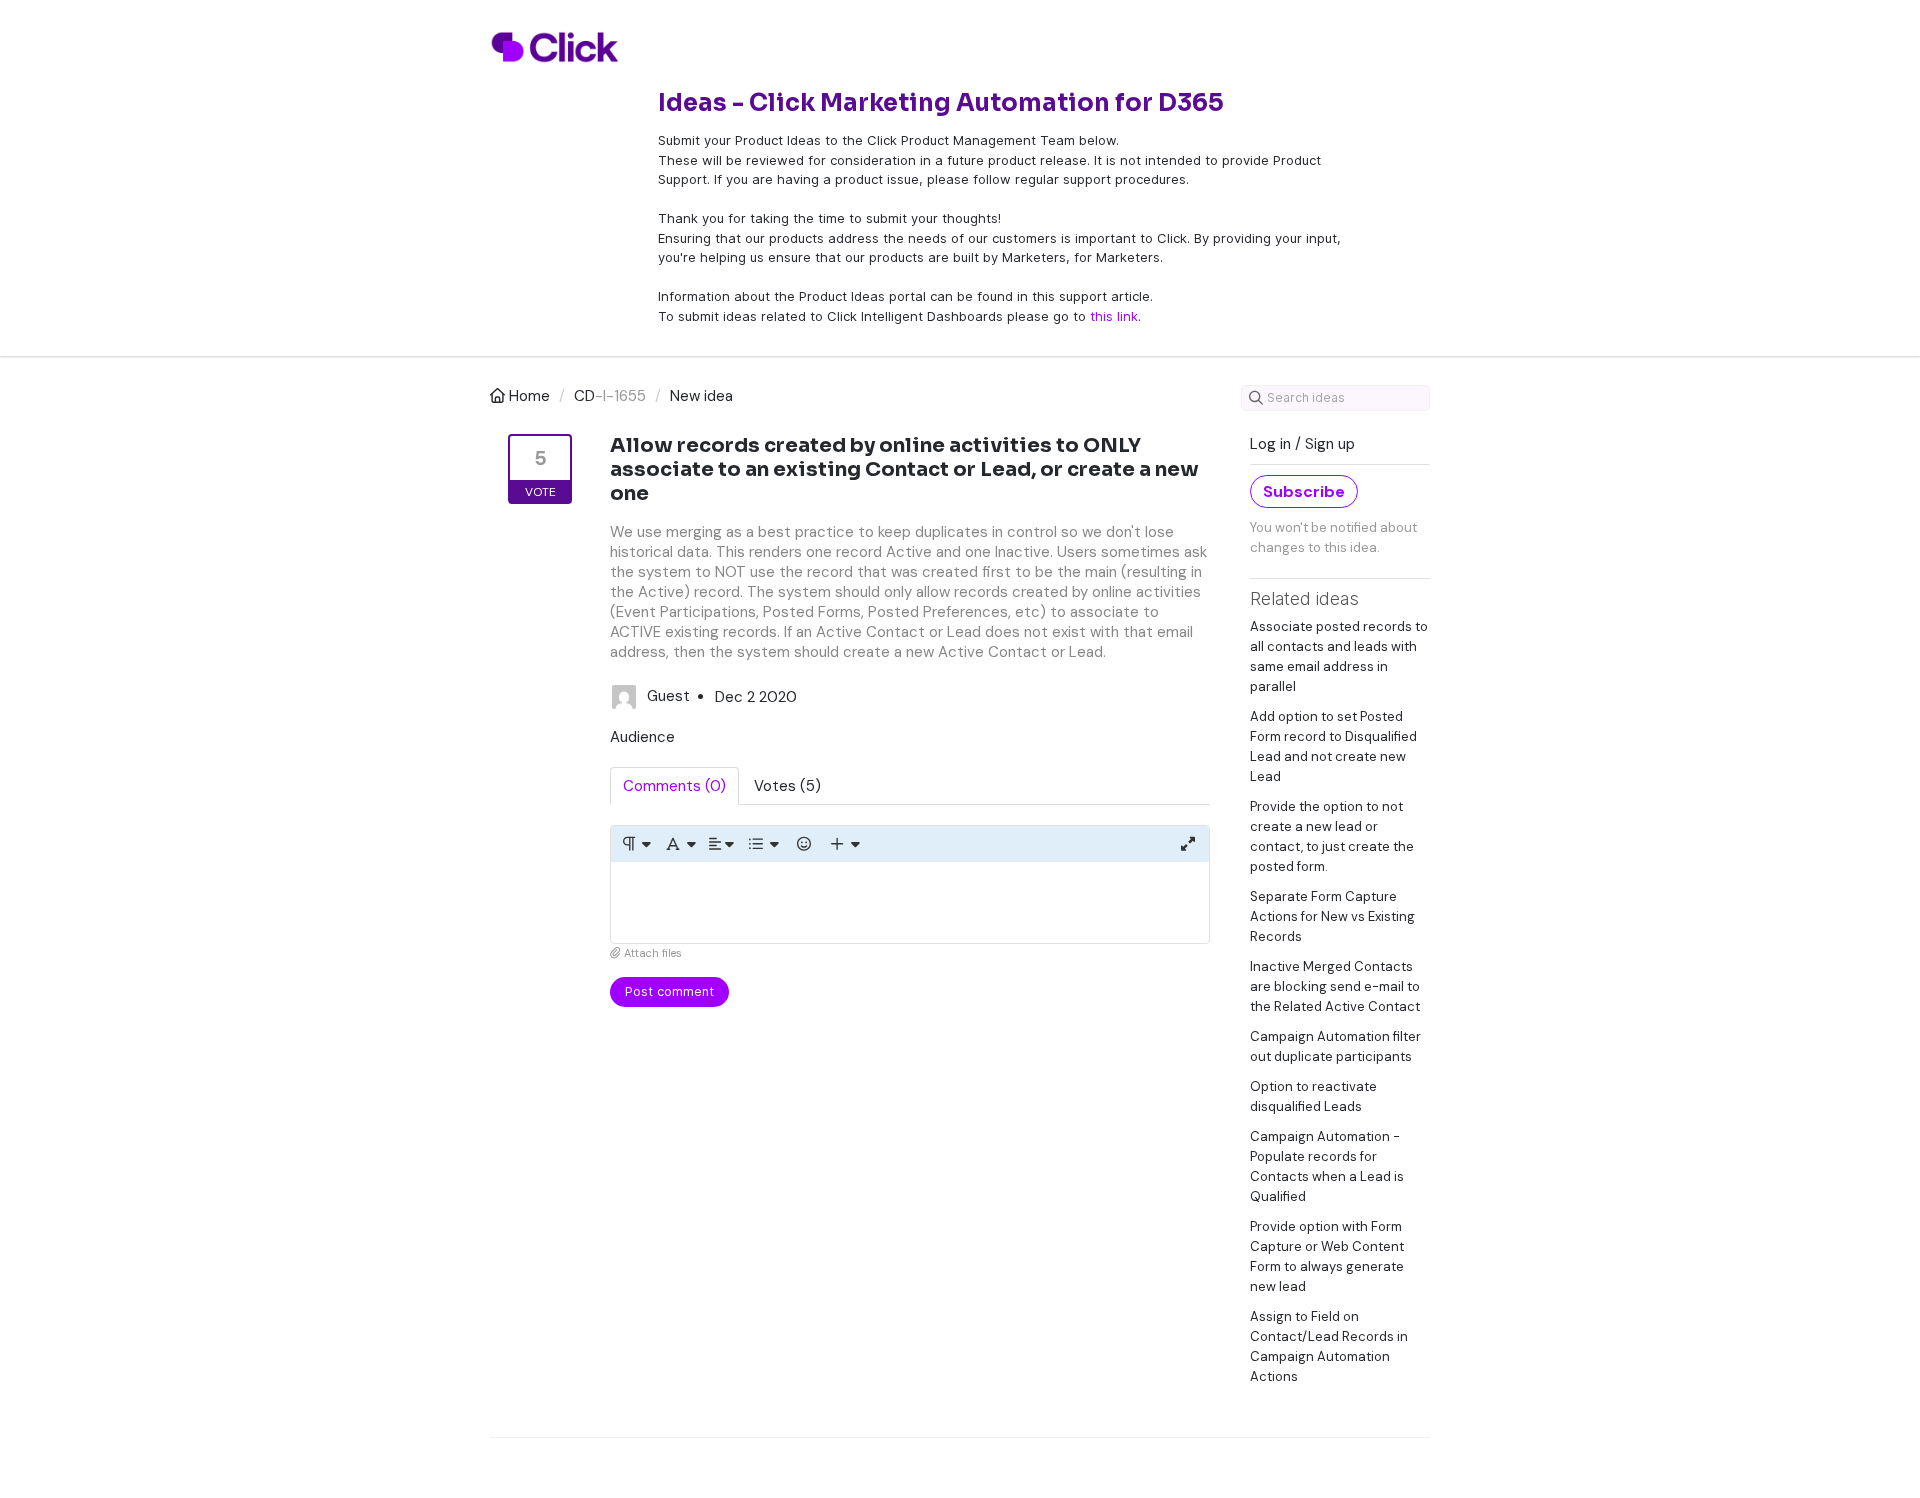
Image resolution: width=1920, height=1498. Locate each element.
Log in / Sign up (1302, 444)
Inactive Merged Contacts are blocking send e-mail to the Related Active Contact (1335, 986)
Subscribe (1304, 491)
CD (584, 396)
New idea (701, 396)
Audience (642, 737)
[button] (635, 844)
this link (1114, 316)
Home (529, 396)
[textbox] (910, 902)
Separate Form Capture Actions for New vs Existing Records (1332, 916)
